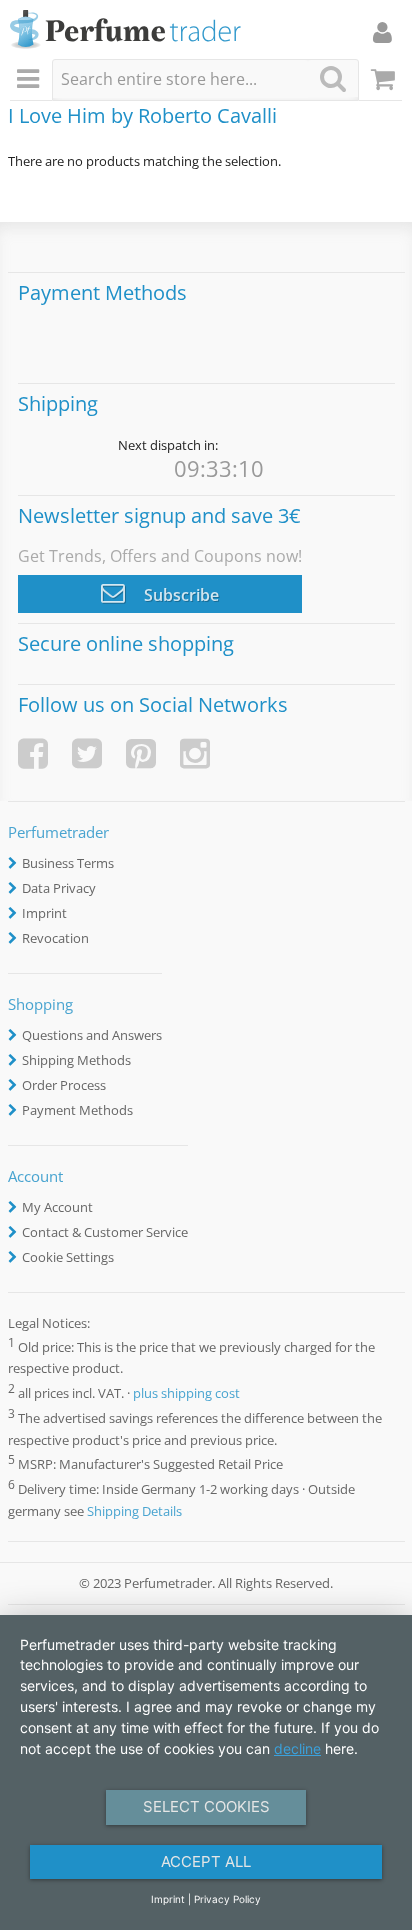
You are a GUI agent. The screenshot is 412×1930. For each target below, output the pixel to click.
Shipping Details (134, 1511)
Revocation (55, 938)
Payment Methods (77, 1110)
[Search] (333, 78)
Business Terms (68, 863)
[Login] (382, 32)
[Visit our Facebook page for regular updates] (33, 753)
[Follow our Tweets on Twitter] (87, 753)
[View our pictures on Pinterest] (141, 753)
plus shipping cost (186, 1394)
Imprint (44, 913)
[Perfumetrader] (125, 30)
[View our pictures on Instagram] (195, 753)
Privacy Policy (227, 1899)
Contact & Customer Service (105, 1232)
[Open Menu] (31, 80)
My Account (57, 1207)
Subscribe (179, 595)
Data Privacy (59, 888)
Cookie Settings (68, 1257)
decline (297, 1748)
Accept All (206, 1861)
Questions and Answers (92, 1035)
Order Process (64, 1085)
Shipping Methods (76, 1060)
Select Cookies (206, 1806)
